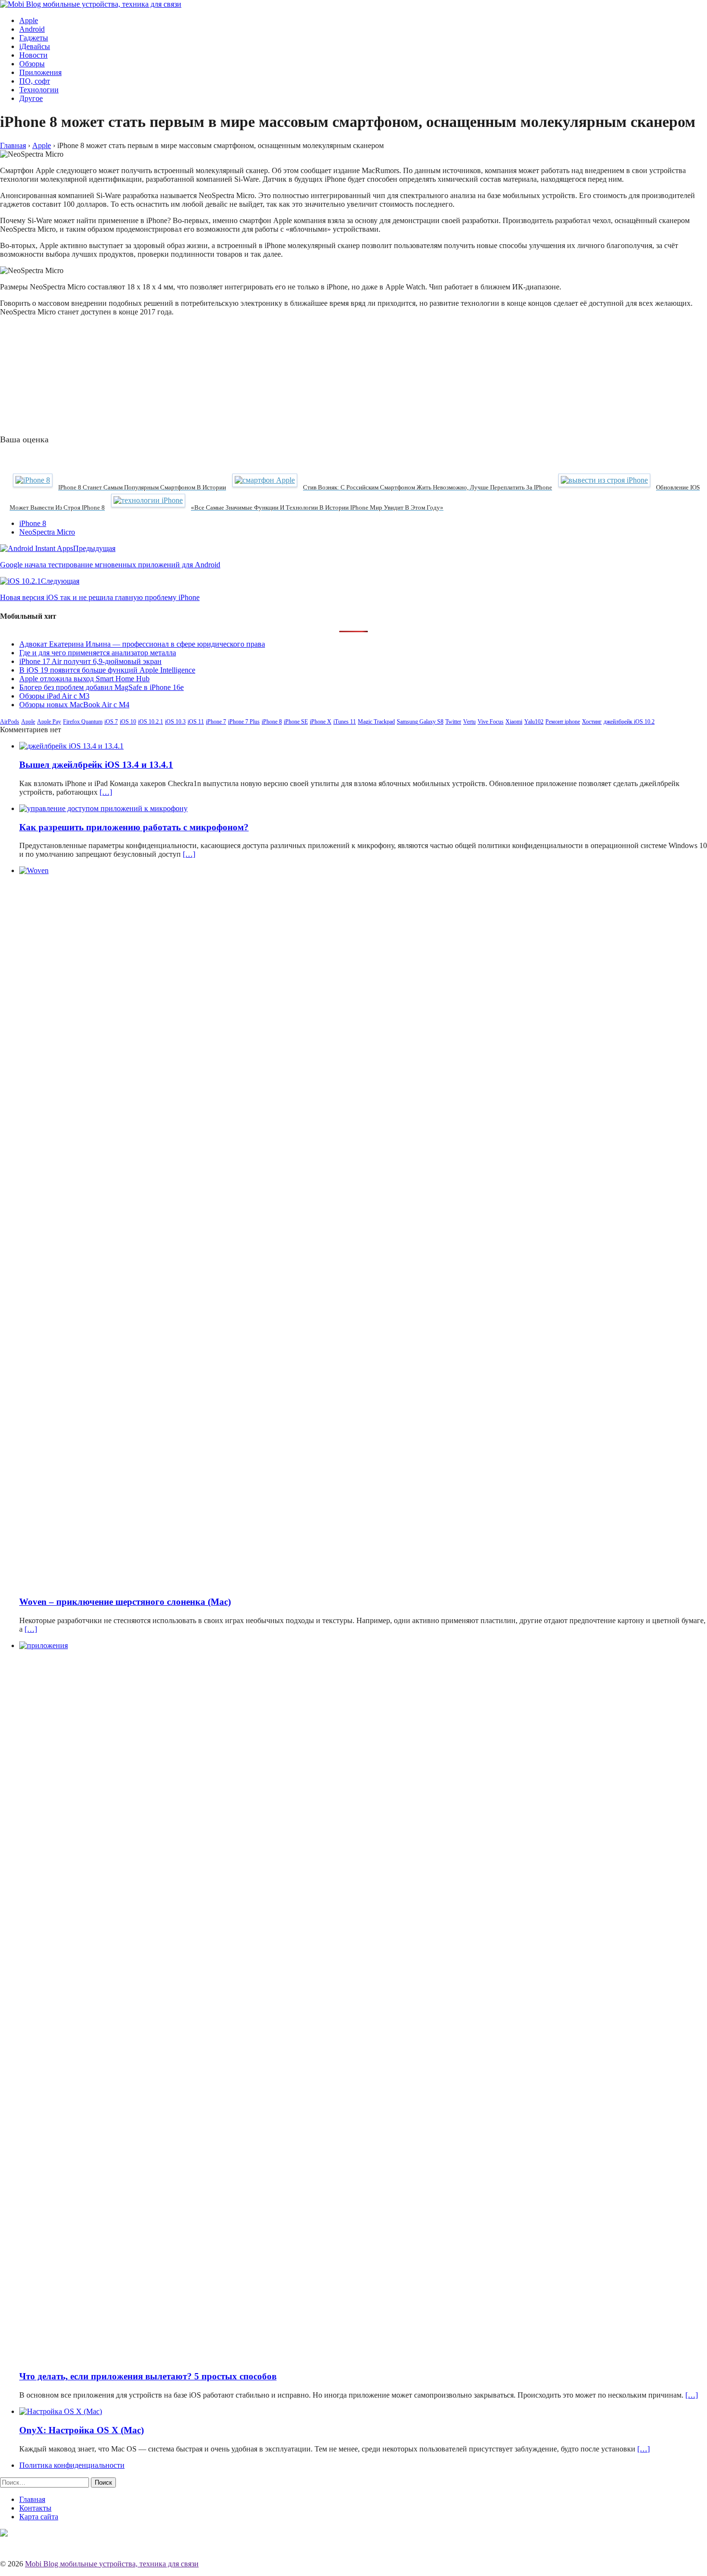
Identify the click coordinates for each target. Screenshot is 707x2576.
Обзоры (32, 64)
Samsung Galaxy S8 (420, 722)
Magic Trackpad (376, 722)
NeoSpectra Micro (47, 532)
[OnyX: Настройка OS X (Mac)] (61, 2411)
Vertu (469, 722)
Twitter (453, 722)
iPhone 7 (216, 722)
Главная (32, 2499)
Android (32, 29)
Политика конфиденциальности (72, 2465)
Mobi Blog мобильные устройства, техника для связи (112, 2564)
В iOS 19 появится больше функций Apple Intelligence (107, 670)
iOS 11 (196, 722)
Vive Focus (491, 722)
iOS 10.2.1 (151, 722)
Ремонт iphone (563, 722)
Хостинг (592, 722)
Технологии (39, 90)
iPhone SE (296, 722)
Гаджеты (34, 38)
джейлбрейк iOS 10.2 (629, 722)
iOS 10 (128, 722)
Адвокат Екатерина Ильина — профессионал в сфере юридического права (142, 644)
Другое (31, 98)
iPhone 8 (33, 523)
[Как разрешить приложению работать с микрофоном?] (103, 808)
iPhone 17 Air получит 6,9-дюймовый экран (90, 661)
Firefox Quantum (83, 722)
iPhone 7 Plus (244, 722)
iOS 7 (111, 722)
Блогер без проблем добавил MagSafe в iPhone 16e (101, 687)
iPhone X (321, 722)
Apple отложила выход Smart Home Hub (84, 679)
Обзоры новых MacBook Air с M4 (74, 705)
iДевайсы (35, 46)
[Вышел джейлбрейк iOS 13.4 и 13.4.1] (71, 746)
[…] (106, 792)
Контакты (35, 2508)
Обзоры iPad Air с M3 (54, 696)
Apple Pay (49, 722)
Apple (29, 20)
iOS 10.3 (175, 722)
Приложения (40, 72)
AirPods (10, 722)
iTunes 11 (345, 722)
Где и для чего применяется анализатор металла (98, 653)
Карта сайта (39, 2517)
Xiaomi (514, 722)
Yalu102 (534, 722)
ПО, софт (35, 81)
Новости (33, 55)
